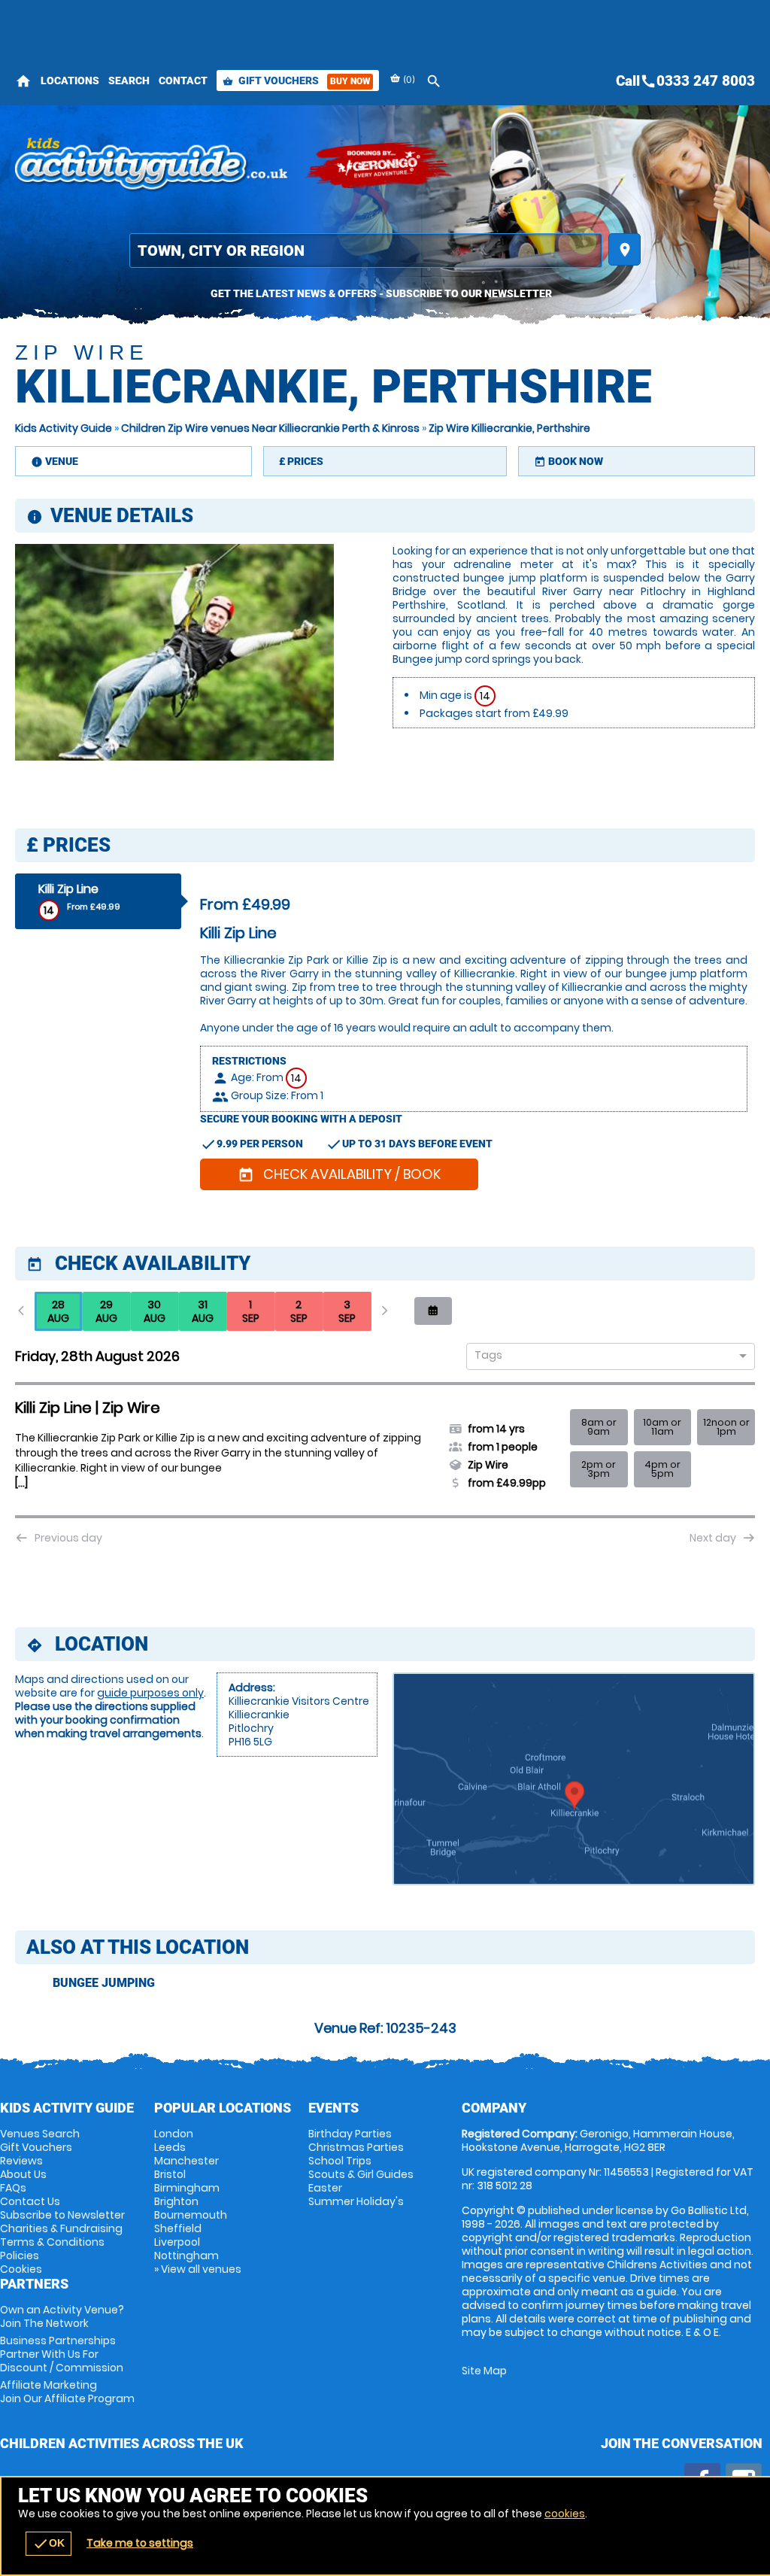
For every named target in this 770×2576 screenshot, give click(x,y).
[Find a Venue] (366, 251)
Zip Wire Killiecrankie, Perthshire (509, 428)
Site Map (484, 2371)
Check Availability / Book (339, 1174)
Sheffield (178, 2228)
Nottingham (186, 2256)
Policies (20, 2256)
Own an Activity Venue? (62, 2316)
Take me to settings (140, 2543)
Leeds (170, 2147)
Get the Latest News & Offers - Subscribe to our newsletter (381, 293)
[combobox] (605, 1357)
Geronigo (380, 166)
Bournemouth (191, 2215)
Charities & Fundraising (61, 2228)
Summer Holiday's (356, 2201)
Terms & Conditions (52, 2242)
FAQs (13, 2188)
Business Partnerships (62, 2354)
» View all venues (198, 2269)
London (174, 2134)
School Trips (340, 2161)
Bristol (170, 2174)
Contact (183, 80)
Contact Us (30, 2201)
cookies (565, 2514)
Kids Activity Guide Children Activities (152, 166)
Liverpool (177, 2242)
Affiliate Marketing (67, 2392)
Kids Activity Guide (64, 428)
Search (129, 80)
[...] (21, 1483)
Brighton (176, 2201)
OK (49, 2544)
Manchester (186, 2161)
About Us (23, 2174)
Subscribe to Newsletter (62, 2215)
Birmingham (187, 2188)
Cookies (21, 2269)
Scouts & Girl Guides (361, 2174)
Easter (325, 2188)
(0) (408, 79)
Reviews (21, 2161)
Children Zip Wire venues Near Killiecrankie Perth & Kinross (270, 428)
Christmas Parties (356, 2147)
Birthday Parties (350, 2134)
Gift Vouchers (296, 80)
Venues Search (40, 2134)
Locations (70, 80)
